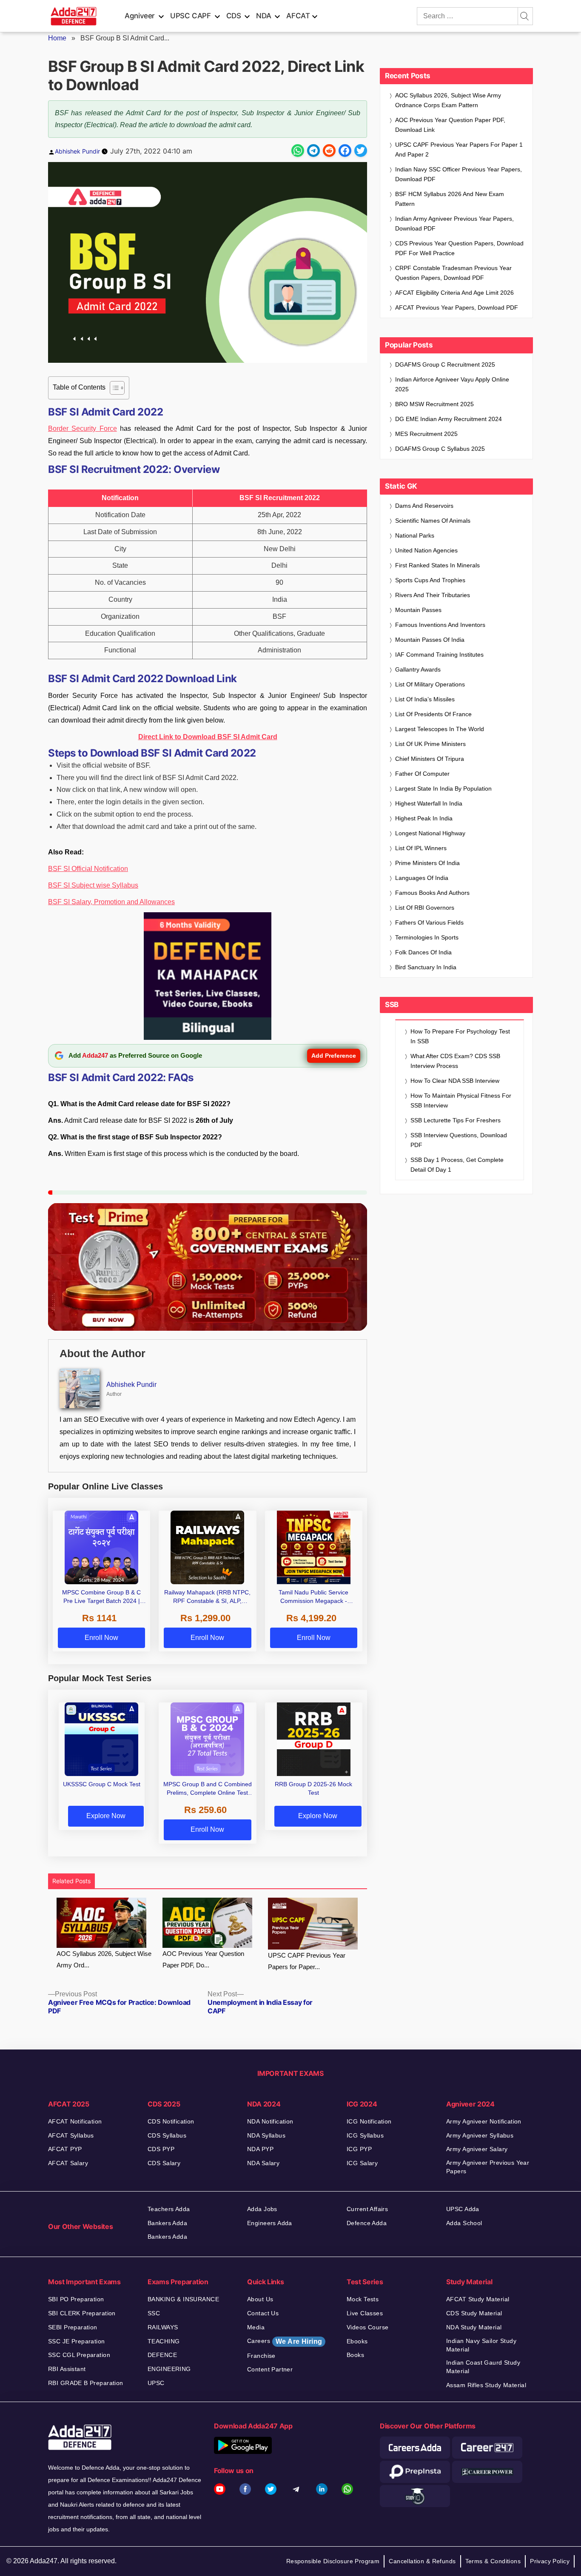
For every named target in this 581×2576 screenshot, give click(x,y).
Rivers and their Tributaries (433, 595)
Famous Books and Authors (432, 893)
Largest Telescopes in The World (440, 729)
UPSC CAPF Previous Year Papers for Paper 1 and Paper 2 (459, 149)
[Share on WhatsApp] (298, 151)
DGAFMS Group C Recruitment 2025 (445, 364)
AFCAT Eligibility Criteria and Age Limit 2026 (454, 293)
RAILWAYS (163, 2327)
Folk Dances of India (423, 952)
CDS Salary (164, 2163)
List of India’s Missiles (425, 699)
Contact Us (263, 2313)
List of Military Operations (430, 684)
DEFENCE (162, 2355)
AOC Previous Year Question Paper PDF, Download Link (450, 125)
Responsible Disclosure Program (333, 2561)
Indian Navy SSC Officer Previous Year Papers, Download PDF (459, 174)
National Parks (415, 535)
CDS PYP (161, 2149)
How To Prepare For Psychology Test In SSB (460, 1036)
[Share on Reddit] (329, 151)
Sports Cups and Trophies (430, 580)
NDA (263, 16)
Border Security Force (83, 428)
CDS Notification (171, 2121)
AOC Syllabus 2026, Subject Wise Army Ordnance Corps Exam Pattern (448, 100)
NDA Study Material (474, 2327)
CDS (234, 16)
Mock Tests (363, 2299)
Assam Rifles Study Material (486, 2385)
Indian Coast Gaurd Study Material (483, 2367)
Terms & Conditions (493, 2561)
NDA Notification (270, 2121)
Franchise (261, 2356)
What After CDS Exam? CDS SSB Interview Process (455, 1061)
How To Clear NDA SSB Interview (455, 1081)
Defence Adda (367, 2223)
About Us (260, 2299)
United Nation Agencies (426, 550)
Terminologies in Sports (427, 937)
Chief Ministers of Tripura (430, 759)
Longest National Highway (430, 833)
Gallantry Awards (418, 669)
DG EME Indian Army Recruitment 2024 (449, 419)
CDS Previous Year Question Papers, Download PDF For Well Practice (459, 248)
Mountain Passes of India (430, 640)
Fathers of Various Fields (429, 922)
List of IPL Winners (421, 848)
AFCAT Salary (68, 2163)
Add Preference (334, 1056)
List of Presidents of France (433, 714)
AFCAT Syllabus (71, 2135)
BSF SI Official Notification (88, 869)
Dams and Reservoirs (424, 506)
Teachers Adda (169, 2209)
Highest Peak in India (424, 818)
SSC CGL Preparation (79, 2355)
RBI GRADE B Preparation (86, 2383)
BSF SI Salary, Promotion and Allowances (111, 902)
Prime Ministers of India (427, 863)
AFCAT (298, 16)
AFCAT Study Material (478, 2299)
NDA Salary (263, 2163)
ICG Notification (369, 2121)
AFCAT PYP (65, 2149)
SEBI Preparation (73, 2327)
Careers (285, 2341)
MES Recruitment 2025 (426, 434)
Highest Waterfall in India (429, 803)
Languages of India (422, 878)
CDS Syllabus (167, 2135)
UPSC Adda (463, 2209)
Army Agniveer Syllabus (480, 2135)
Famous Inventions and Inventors (440, 625)
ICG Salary (362, 2163)
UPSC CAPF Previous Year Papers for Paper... (307, 1961)
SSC (154, 2313)
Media (256, 2327)
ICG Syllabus (365, 2135)
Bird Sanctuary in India (426, 967)
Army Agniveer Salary (477, 2149)
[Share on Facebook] (345, 151)
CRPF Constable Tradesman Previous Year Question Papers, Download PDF (453, 273)
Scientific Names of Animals (433, 521)
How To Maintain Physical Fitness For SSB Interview (461, 1100)
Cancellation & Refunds (422, 2561)
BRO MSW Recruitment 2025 (434, 404)
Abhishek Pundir (77, 151)
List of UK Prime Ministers (430, 744)
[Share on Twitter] (361, 151)
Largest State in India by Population (443, 788)
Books (355, 2355)
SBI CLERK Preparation (82, 2313)
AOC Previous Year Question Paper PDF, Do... (203, 1959)
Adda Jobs (262, 2209)
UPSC (156, 2383)
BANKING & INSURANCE (183, 2299)
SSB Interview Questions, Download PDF (459, 1140)
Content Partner (270, 2369)
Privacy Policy (550, 2561)
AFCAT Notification (75, 2121)
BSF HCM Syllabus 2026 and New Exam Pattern (450, 199)
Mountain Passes (418, 610)
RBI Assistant (67, 2369)
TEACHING (164, 2341)
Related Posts (71, 1881)
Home (57, 38)
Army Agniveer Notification (484, 2121)
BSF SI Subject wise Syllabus (93, 885)
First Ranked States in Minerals (437, 565)
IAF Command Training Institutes (439, 655)
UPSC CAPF (191, 16)
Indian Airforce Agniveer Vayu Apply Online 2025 (452, 384)
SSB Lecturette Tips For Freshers (456, 1120)
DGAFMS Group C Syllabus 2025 (440, 449)
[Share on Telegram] (313, 151)
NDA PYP (260, 2149)
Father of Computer (422, 774)
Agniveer (140, 16)
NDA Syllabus (266, 2135)
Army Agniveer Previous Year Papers (488, 2167)
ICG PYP (359, 2149)
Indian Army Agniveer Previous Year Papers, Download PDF (454, 223)
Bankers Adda (167, 2223)
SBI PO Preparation (76, 2299)
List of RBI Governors (425, 908)
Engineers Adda (270, 2223)
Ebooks (357, 2341)
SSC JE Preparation (77, 2341)
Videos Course (367, 2327)
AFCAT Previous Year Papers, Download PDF (457, 307)
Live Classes (365, 2313)
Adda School (464, 2223)
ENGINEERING (169, 2369)
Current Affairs (367, 2209)
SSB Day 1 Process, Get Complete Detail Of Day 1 (457, 1165)
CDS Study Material (474, 2313)
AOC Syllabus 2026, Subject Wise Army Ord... (104, 1959)
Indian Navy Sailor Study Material (481, 2345)
